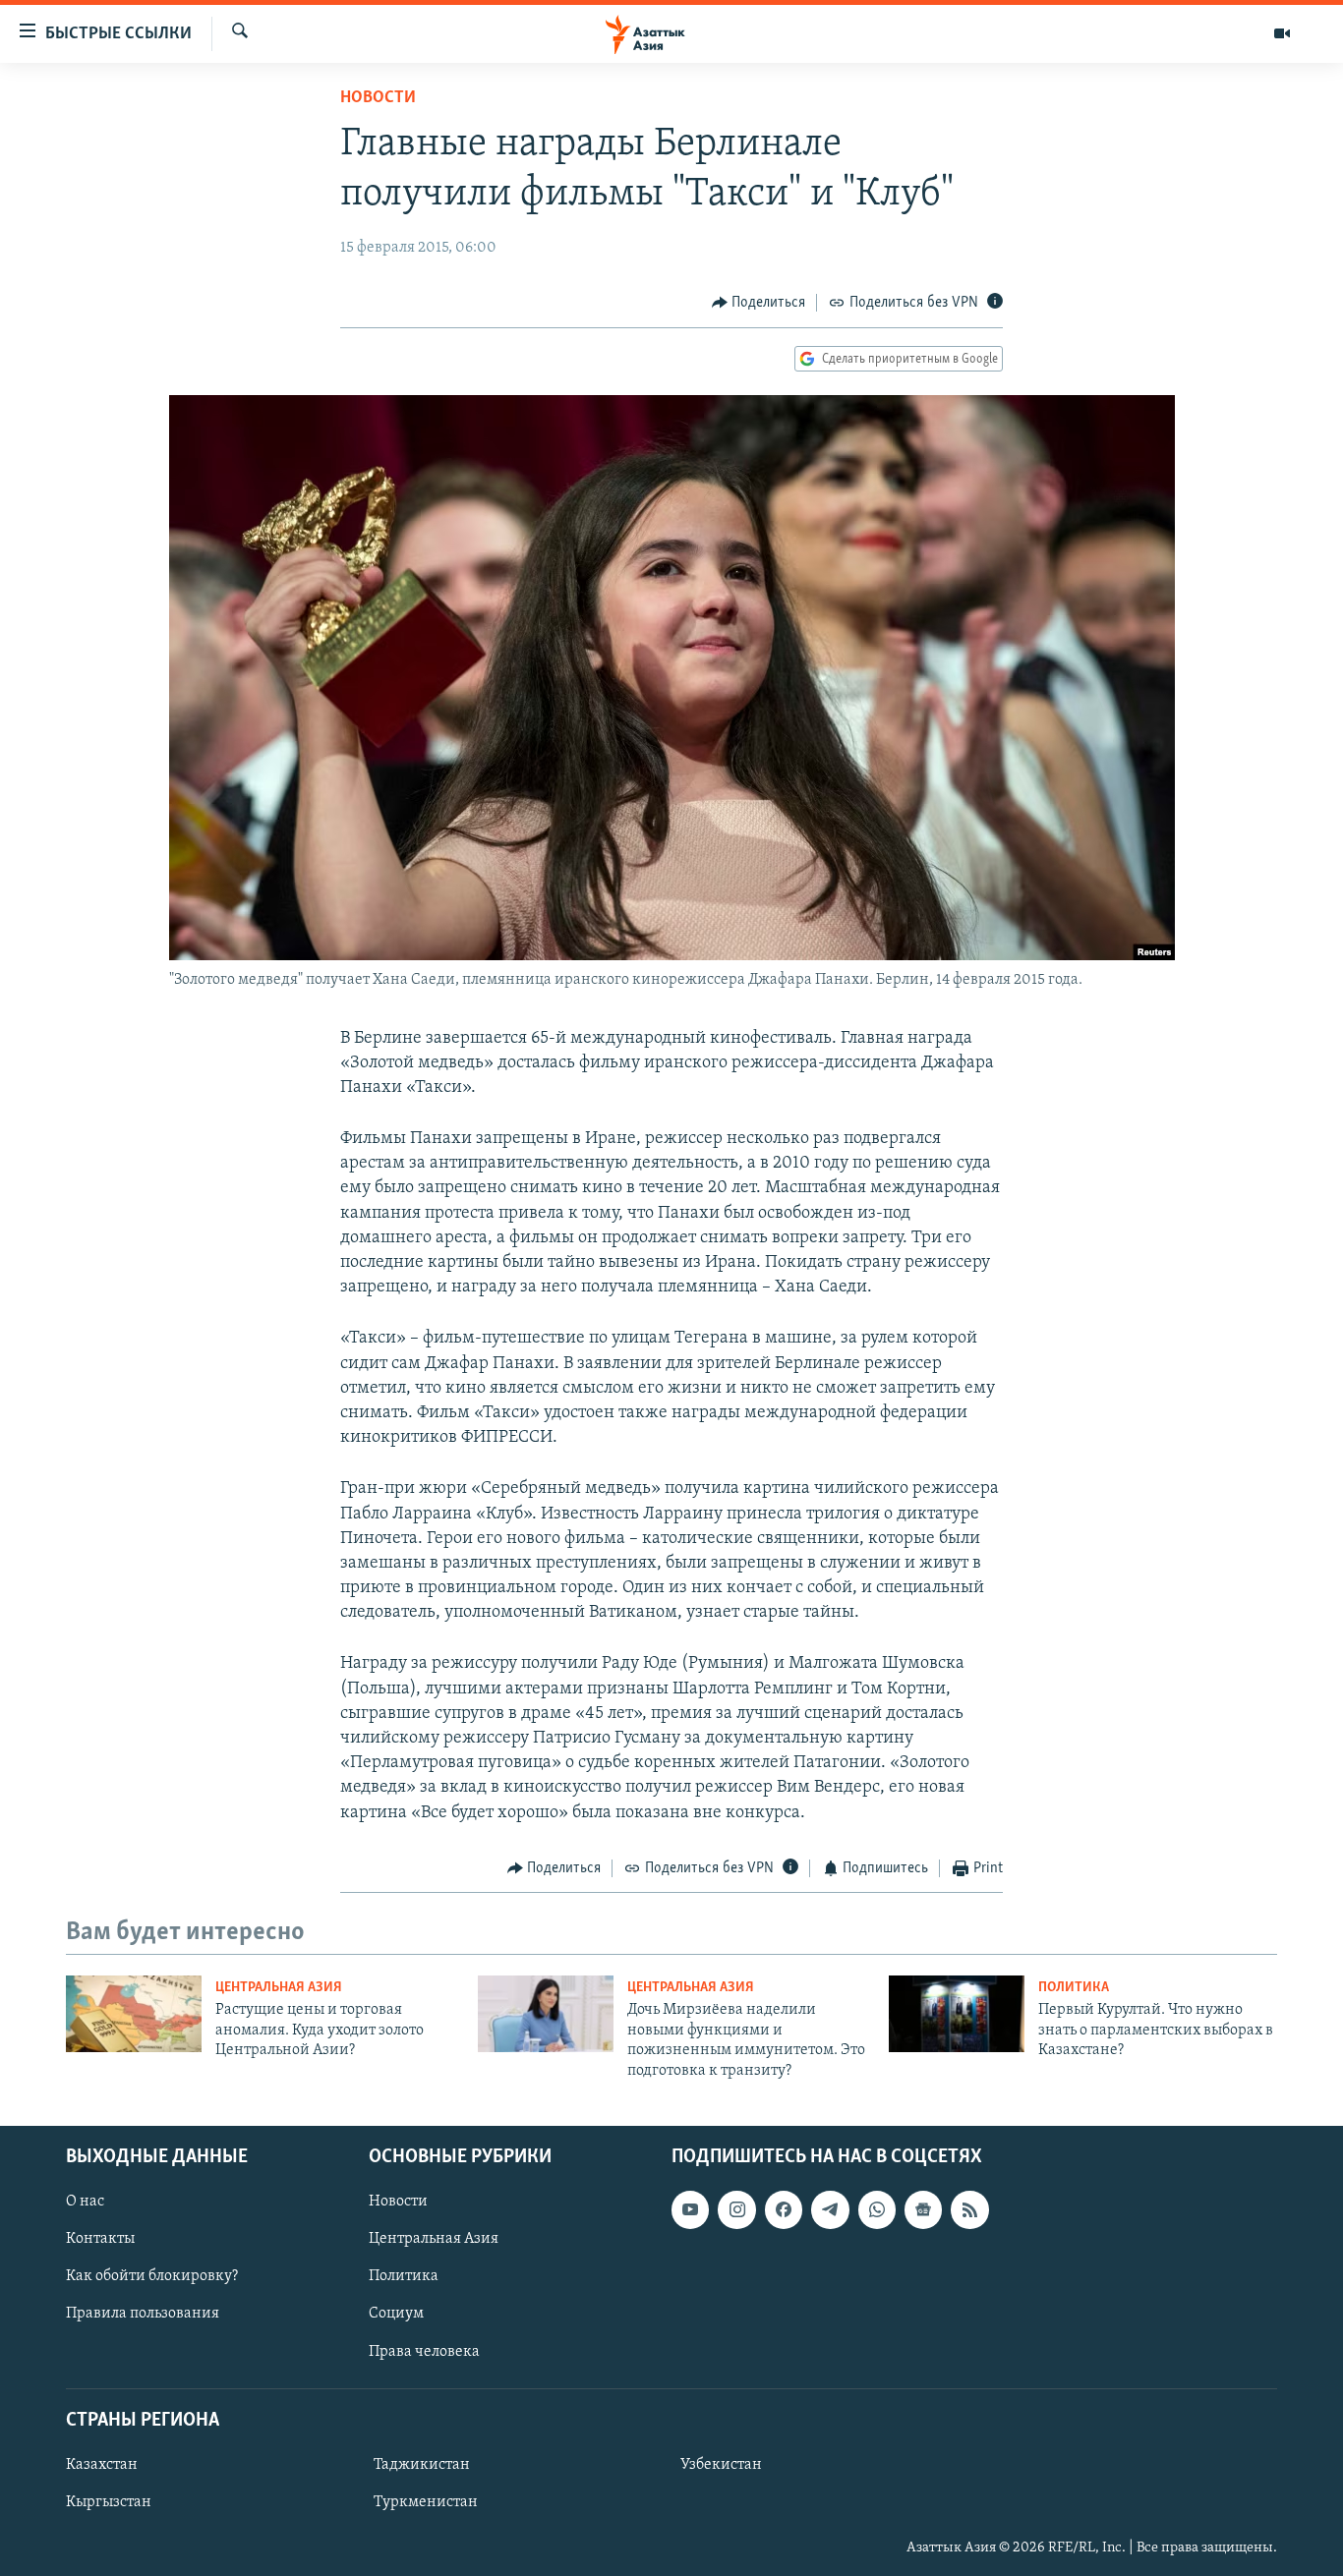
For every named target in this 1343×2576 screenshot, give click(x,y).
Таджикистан (422, 2465)
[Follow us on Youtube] (690, 2209)
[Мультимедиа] (1282, 33)
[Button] (759, 303)
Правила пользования (143, 2314)
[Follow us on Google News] (923, 2209)
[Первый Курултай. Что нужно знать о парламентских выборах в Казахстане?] (957, 2014)
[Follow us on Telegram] (830, 2209)
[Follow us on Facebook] (784, 2209)
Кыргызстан (109, 2502)
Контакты (100, 2239)
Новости (378, 98)
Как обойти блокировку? (152, 2276)
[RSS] (969, 2209)
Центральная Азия (279, 1988)
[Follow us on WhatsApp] (877, 2209)
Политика (1074, 1988)
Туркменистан (426, 2502)
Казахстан (102, 2465)
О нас (85, 2202)
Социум (396, 2314)
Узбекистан (721, 2465)
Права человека (424, 2351)
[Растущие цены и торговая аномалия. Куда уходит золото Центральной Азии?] (134, 2014)
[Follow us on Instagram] (736, 2209)
